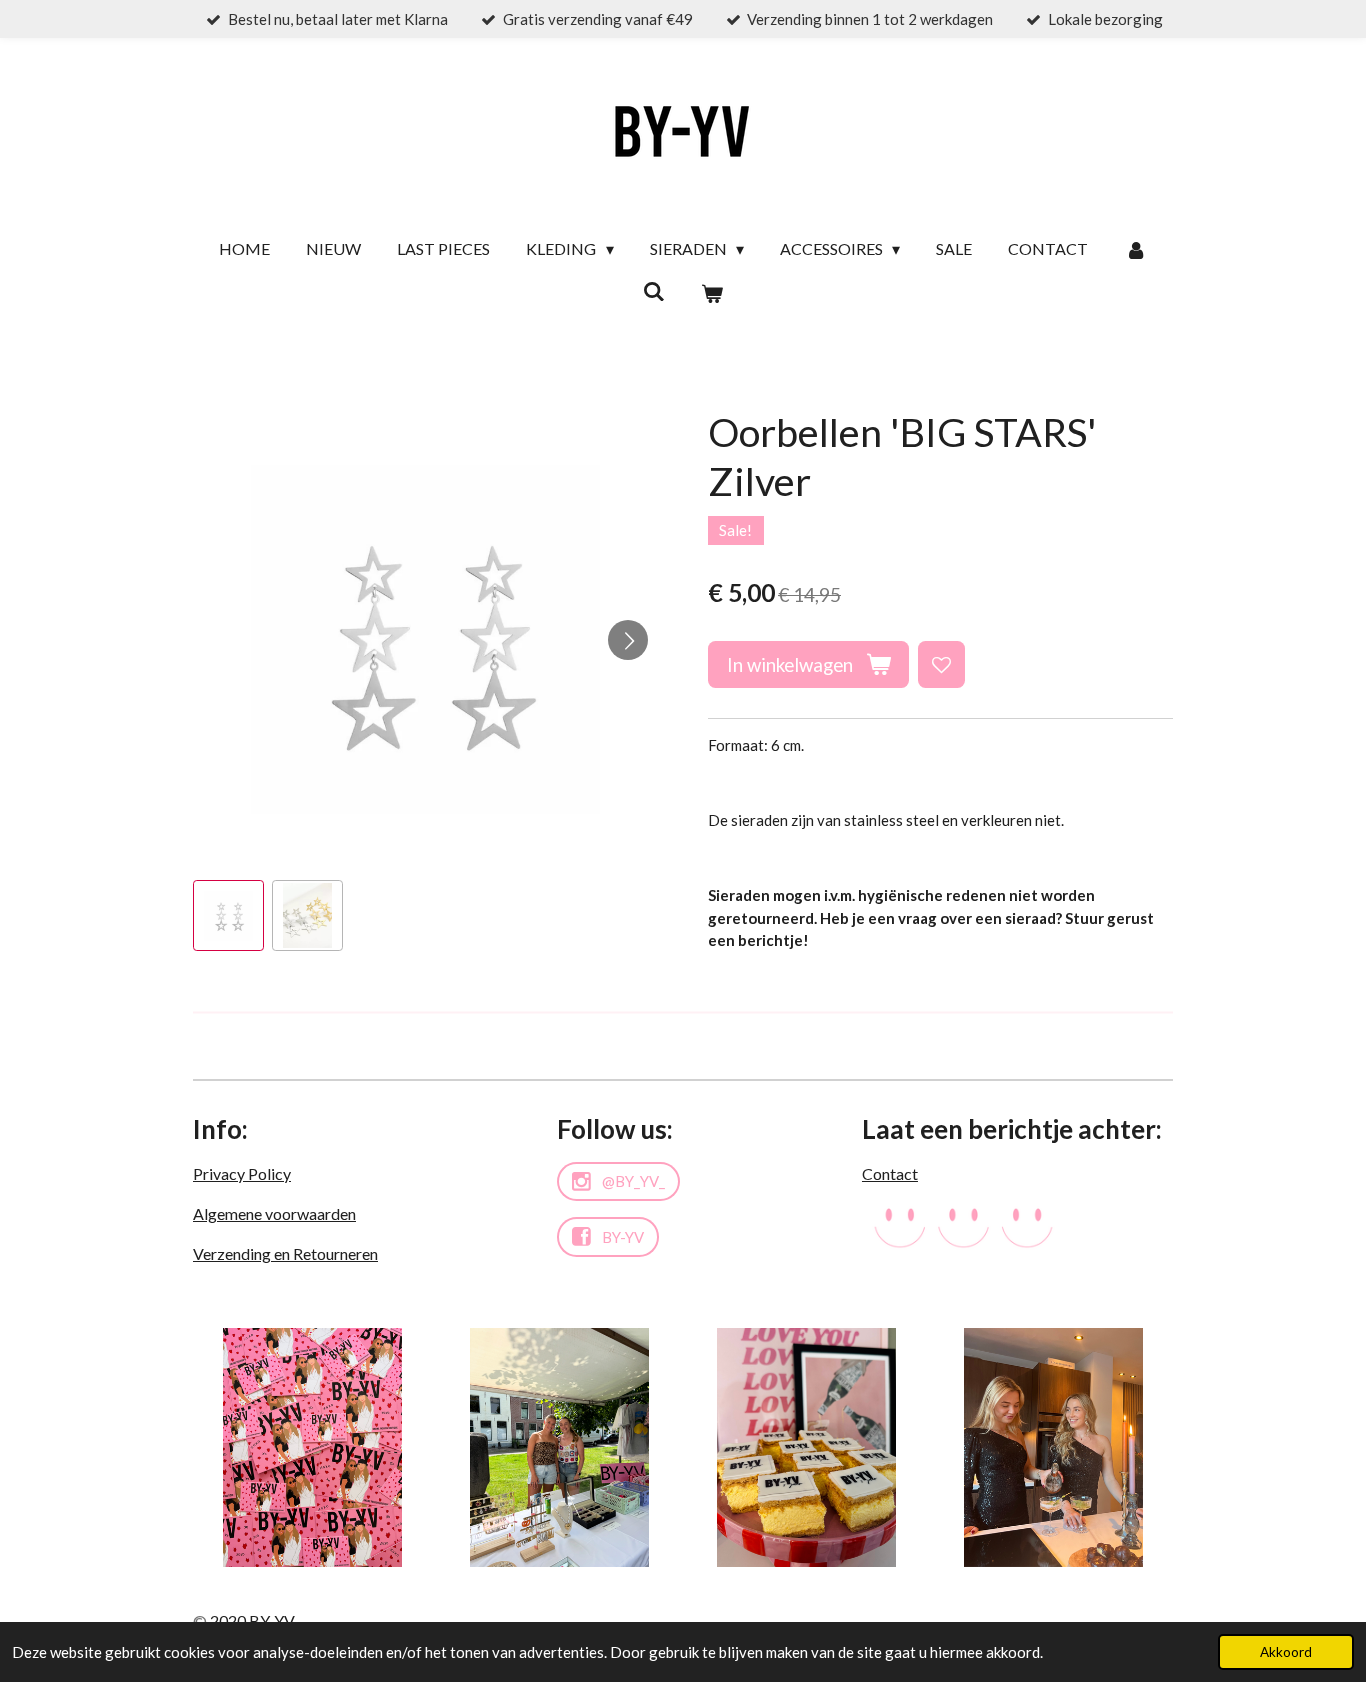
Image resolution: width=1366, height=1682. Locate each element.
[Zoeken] (654, 290)
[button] (228, 915)
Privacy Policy (242, 1173)
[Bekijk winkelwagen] (712, 293)
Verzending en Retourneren (285, 1253)
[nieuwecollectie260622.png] (312, 1447)
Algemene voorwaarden (274, 1213)
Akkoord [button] (1286, 1652)
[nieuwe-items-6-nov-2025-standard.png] (806, 1447)
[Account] (1135, 249)
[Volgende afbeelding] (628, 640)
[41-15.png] (1053, 1447)
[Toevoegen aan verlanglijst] (941, 664)
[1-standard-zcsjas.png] (559, 1447)
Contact (890, 1173)
